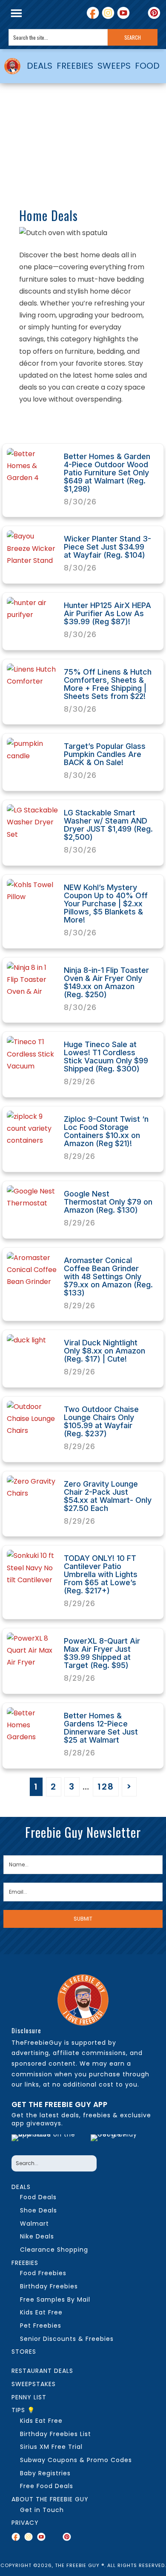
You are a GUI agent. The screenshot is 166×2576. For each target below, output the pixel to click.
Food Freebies (43, 2273)
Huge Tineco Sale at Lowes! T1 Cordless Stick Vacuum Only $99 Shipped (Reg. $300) (106, 1057)
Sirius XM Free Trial (51, 2447)
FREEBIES (75, 66)
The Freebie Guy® (13, 66)
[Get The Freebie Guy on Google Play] (120, 2142)
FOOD (147, 66)
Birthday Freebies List (56, 2434)
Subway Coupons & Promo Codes (76, 2460)
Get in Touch (42, 2510)
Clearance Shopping (54, 2250)
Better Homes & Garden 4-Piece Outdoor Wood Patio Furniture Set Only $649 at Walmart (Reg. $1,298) (107, 473)
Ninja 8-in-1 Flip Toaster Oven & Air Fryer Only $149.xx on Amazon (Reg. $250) (106, 982)
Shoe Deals (39, 2210)
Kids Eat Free (41, 2312)
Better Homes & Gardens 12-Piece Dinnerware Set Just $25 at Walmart (101, 1728)
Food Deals (38, 2197)
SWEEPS (114, 66)
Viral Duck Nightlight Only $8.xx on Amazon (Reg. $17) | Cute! (104, 1351)
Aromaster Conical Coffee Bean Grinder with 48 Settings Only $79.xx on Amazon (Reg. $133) (108, 1276)
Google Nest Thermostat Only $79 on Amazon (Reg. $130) (108, 1202)
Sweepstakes (34, 2384)
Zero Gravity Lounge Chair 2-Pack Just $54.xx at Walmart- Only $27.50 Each (108, 1496)
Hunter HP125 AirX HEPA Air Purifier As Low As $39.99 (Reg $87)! (107, 613)
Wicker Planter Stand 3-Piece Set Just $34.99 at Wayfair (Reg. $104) (107, 547)
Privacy (25, 2523)
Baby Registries (45, 2473)
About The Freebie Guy (50, 2499)
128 (106, 1787)
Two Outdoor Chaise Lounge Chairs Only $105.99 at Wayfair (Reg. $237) (101, 1421)
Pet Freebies (41, 2326)
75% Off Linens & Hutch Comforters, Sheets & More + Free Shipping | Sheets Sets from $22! (108, 684)
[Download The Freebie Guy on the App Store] (49, 2142)
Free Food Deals (47, 2486)
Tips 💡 (23, 2410)
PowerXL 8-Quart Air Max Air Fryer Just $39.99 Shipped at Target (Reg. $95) (102, 1653)
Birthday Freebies (49, 2286)
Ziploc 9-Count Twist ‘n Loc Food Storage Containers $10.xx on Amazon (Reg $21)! (106, 1131)
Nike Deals (37, 2236)
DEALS (40, 66)
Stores (24, 2352)
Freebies (25, 2263)
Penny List (29, 2397)
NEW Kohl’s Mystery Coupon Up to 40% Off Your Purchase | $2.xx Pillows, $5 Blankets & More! (106, 904)
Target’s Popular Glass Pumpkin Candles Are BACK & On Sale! (105, 754)
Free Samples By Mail (55, 2299)
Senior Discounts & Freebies (67, 2339)
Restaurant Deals (42, 2371)
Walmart (34, 2224)
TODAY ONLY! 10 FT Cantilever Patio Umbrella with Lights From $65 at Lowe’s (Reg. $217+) (101, 1574)
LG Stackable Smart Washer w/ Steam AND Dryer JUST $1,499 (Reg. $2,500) (108, 825)
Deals (21, 2187)
